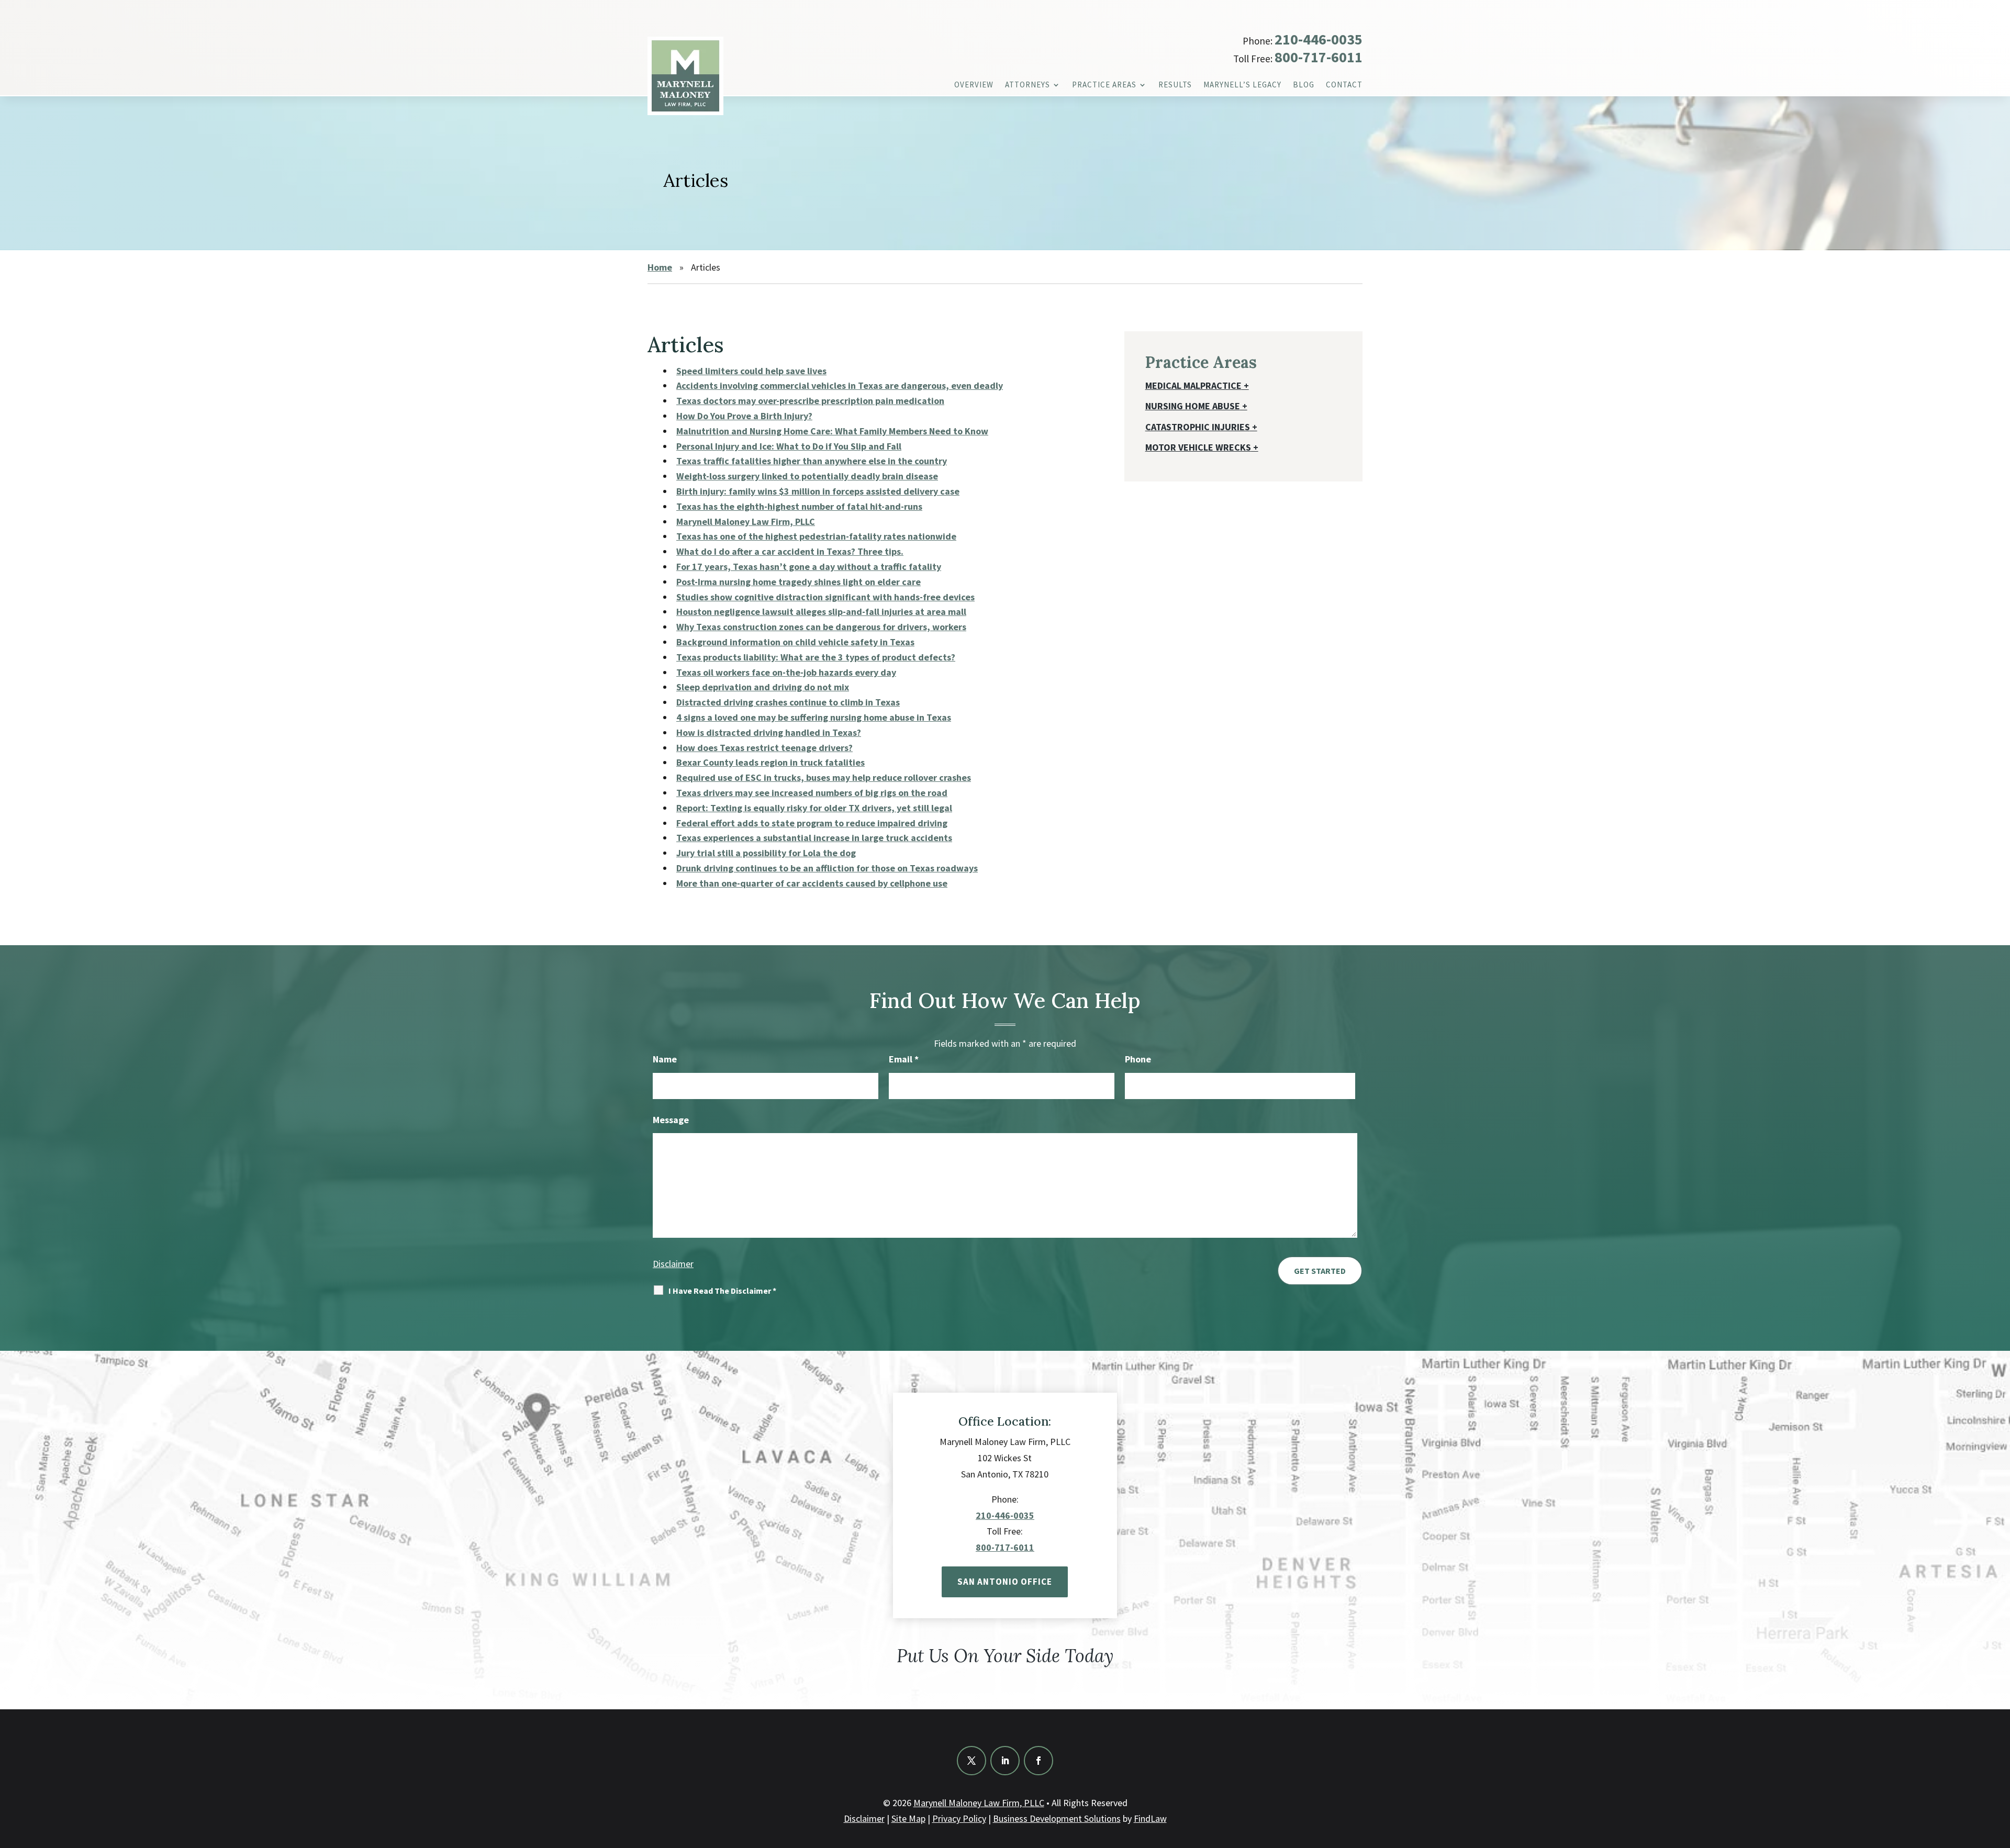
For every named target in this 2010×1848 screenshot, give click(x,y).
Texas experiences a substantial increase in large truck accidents (814, 838)
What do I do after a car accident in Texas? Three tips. (790, 551)
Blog (1304, 85)
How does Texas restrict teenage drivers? (764, 748)
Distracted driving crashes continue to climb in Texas (788, 702)
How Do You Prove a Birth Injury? (744, 416)
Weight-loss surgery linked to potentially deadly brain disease (807, 476)
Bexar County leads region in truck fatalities (770, 762)
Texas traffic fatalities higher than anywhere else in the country (812, 461)
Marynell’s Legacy (1242, 85)
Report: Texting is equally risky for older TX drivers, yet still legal (814, 808)
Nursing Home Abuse (1193, 406)
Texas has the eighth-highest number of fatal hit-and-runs (799, 506)
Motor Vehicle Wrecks (1198, 447)
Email (904, 1059)
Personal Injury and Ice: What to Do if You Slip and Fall (789, 446)
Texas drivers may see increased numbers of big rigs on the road (812, 793)
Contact (1344, 85)
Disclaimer (673, 1264)
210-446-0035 (1319, 39)
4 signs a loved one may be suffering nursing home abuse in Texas (814, 717)
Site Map (908, 1818)
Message (671, 1120)
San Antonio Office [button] (1005, 1582)
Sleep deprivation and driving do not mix (763, 687)
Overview (974, 85)
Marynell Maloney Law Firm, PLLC (979, 1803)
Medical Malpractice (1193, 385)
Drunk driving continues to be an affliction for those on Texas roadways (827, 868)
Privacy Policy (959, 1818)
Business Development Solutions (1057, 1818)
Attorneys (1028, 85)
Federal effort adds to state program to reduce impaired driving (812, 823)
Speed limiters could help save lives (751, 371)
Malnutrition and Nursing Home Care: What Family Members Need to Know (832, 431)
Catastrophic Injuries (1198, 427)
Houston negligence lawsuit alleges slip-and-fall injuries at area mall (821, 612)
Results (1175, 85)
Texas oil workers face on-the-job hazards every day (786, 672)
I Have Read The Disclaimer (722, 1291)
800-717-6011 (1319, 57)
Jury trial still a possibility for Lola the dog (766, 853)
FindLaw (1150, 1818)
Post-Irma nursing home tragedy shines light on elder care (799, 582)
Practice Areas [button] (1104, 85)
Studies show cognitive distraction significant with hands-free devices (825, 597)
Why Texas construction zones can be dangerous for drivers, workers (821, 627)
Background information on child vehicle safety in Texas (795, 642)
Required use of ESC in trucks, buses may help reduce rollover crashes (824, 777)
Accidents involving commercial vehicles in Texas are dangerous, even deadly (840, 385)
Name (665, 1059)
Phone (1138, 1059)
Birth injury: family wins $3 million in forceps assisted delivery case (818, 491)
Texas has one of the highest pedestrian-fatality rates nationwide (816, 536)
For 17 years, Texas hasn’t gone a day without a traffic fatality (809, 567)
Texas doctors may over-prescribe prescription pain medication (810, 401)
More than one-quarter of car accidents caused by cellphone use (812, 883)
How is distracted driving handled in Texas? (769, 732)
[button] (2000, 1772)
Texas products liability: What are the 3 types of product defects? (816, 657)
